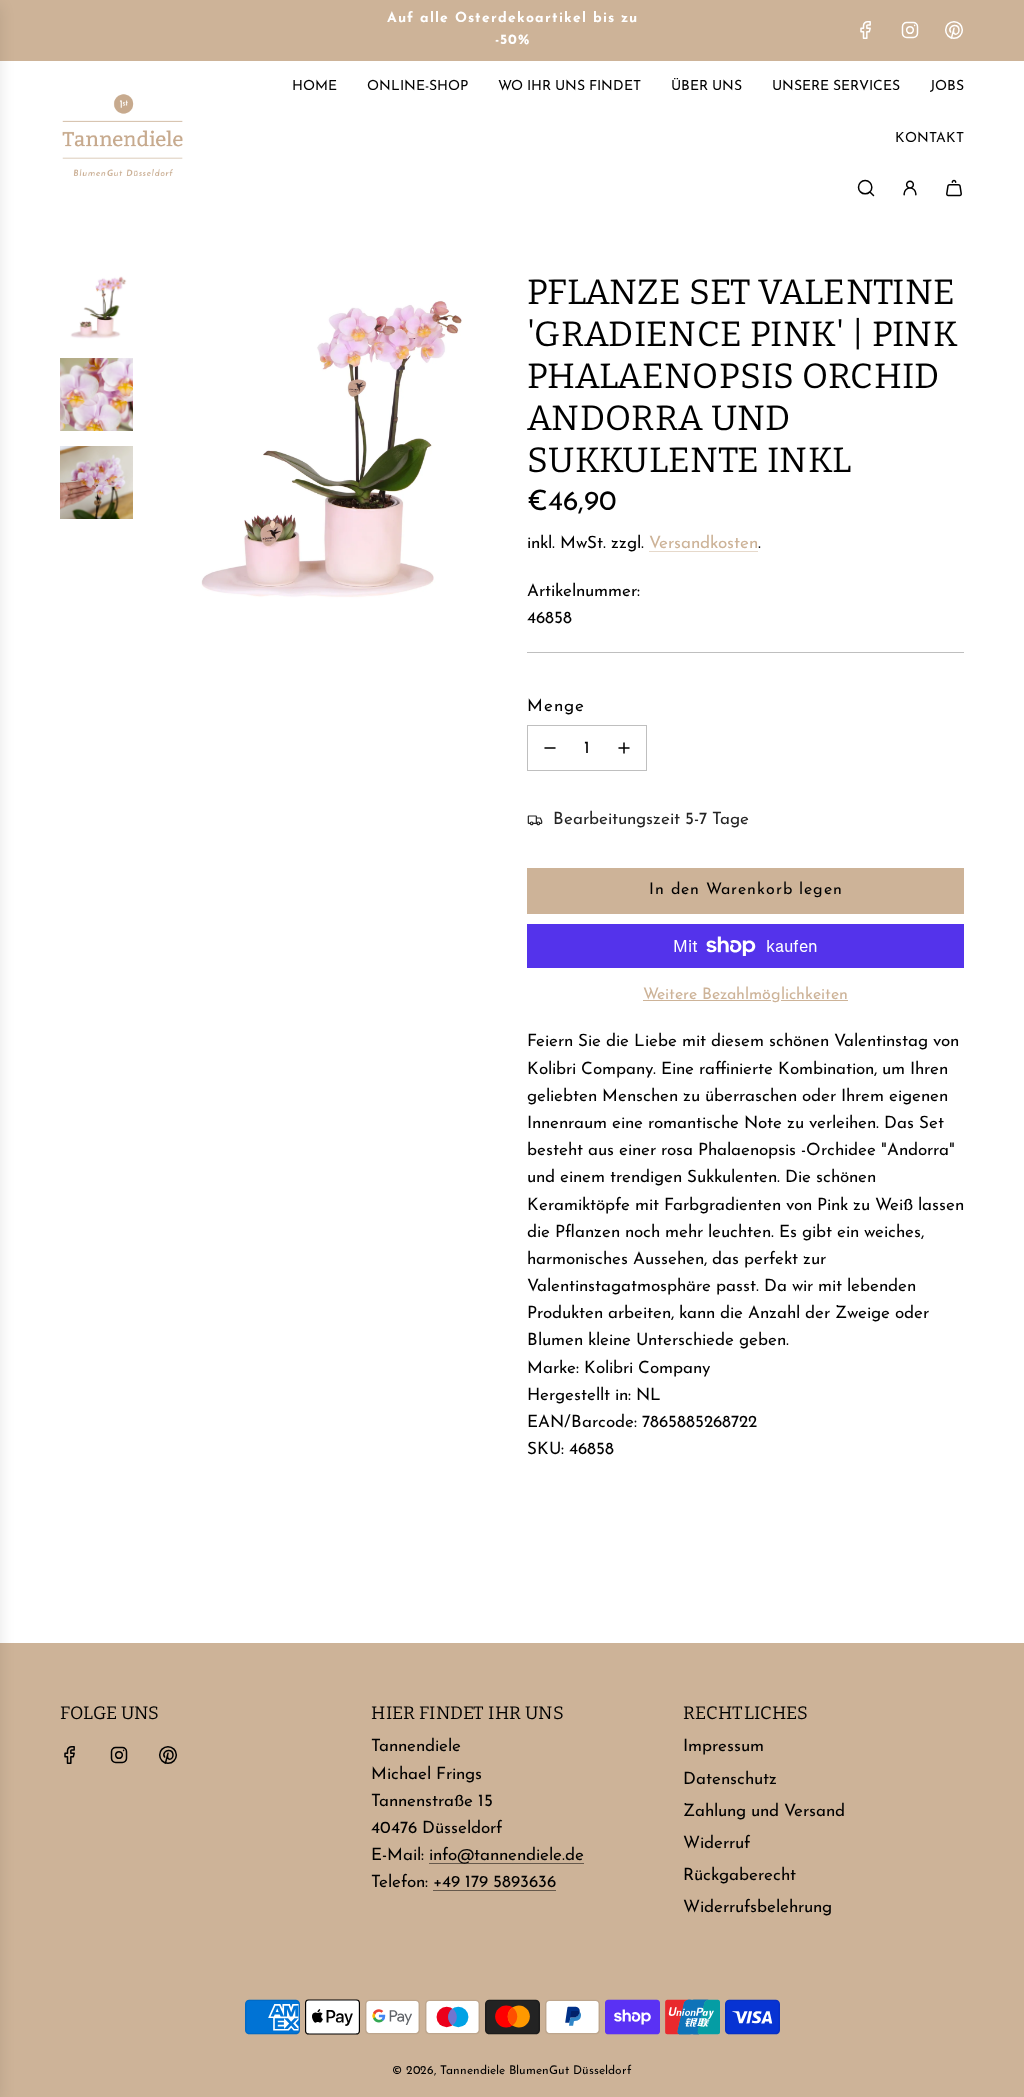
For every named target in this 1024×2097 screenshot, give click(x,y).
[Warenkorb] (954, 188)
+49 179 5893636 (494, 1882)
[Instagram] (910, 30)
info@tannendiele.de (506, 1855)
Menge (556, 706)
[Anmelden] (910, 188)
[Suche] (866, 188)
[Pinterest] (954, 30)
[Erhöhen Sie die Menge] (624, 748)
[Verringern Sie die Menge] (550, 748)
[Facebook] (866, 30)
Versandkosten (703, 543)
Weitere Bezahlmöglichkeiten (745, 995)
